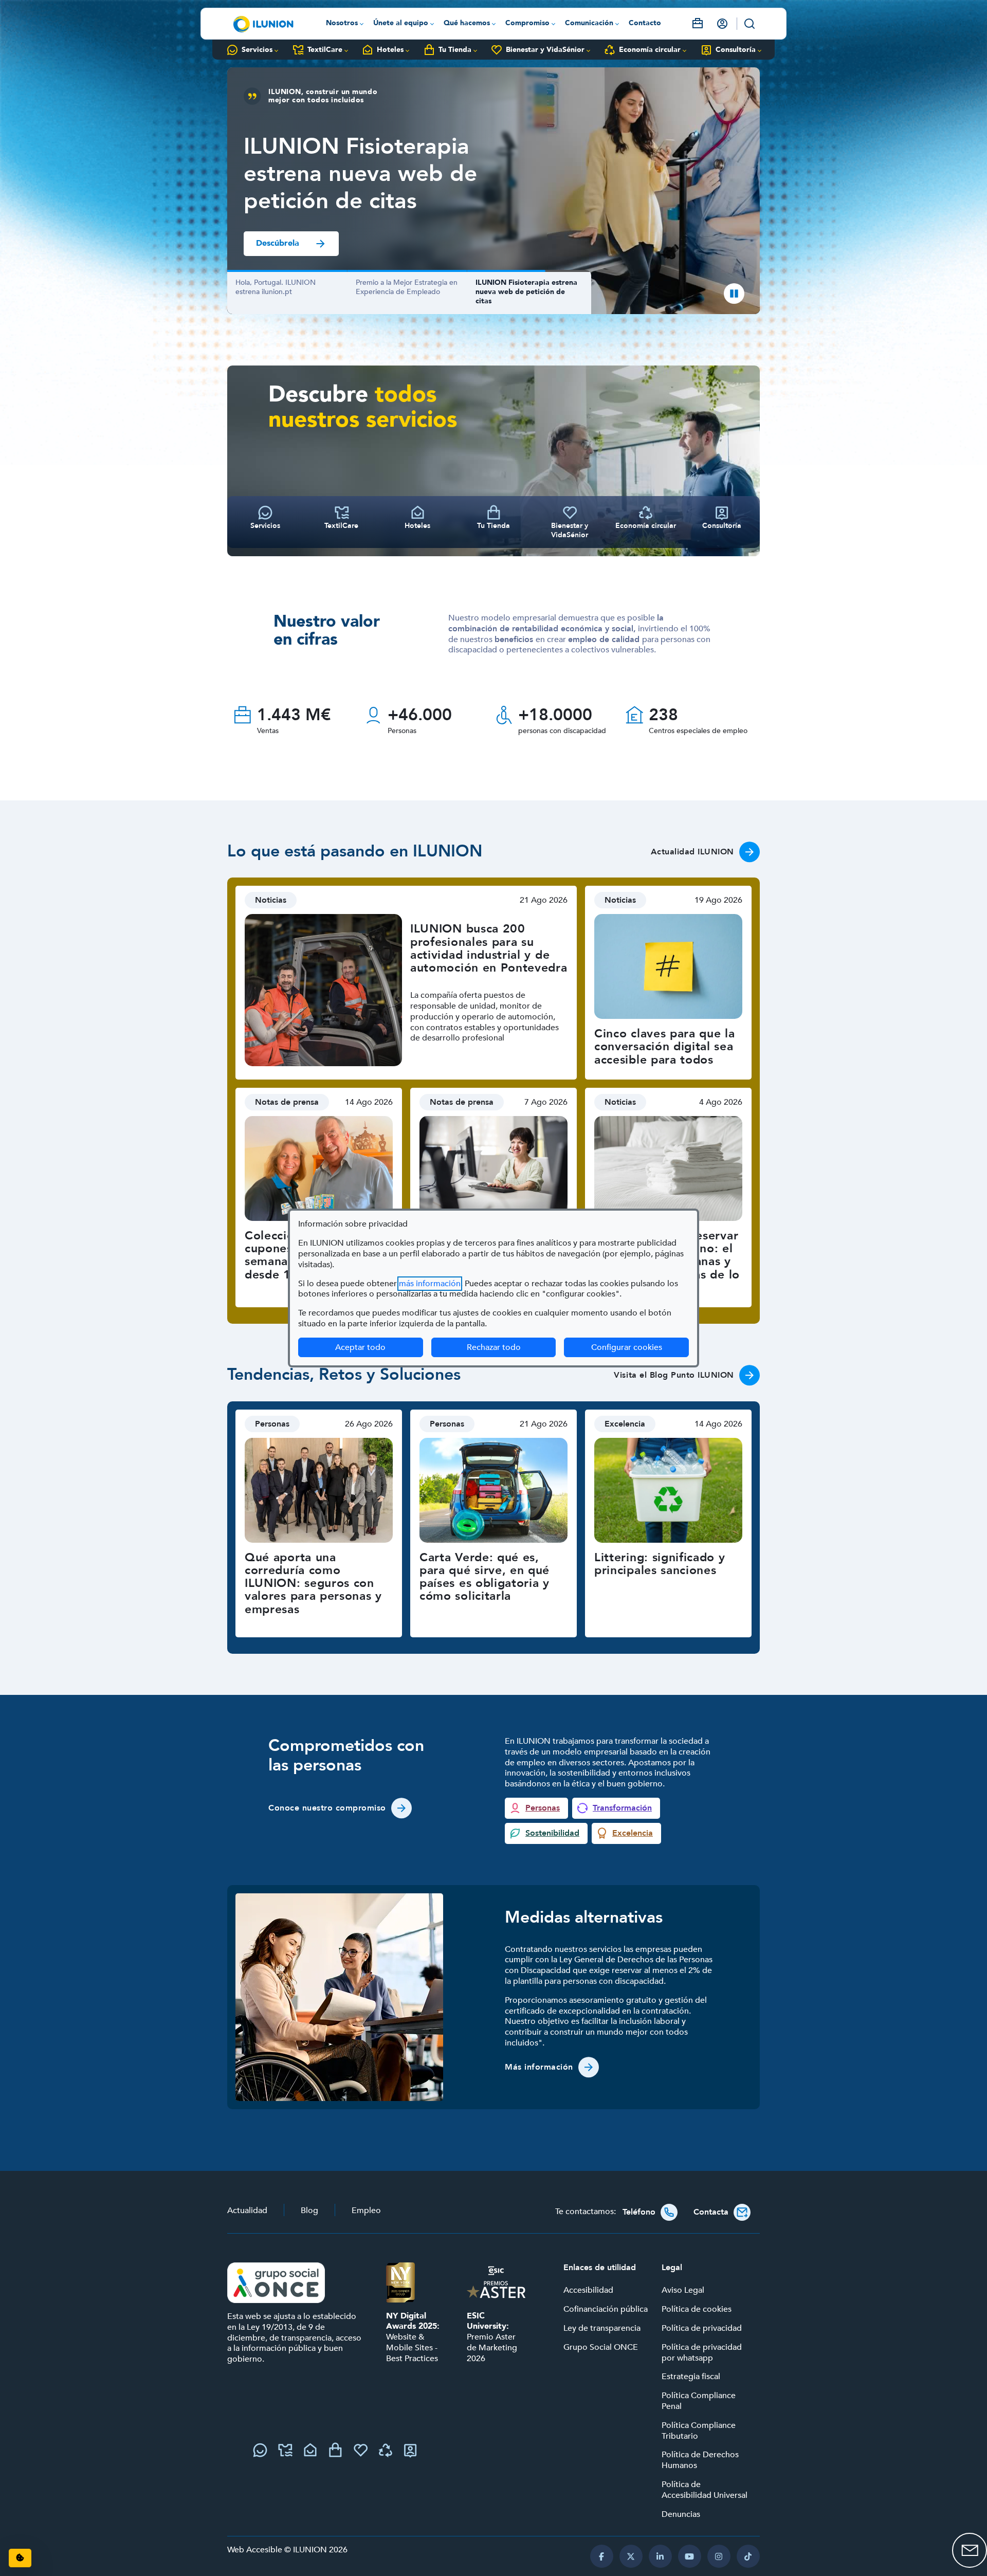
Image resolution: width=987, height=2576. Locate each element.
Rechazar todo (494, 1347)
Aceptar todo (360, 1347)
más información (430, 1284)
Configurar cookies (640, 1347)
